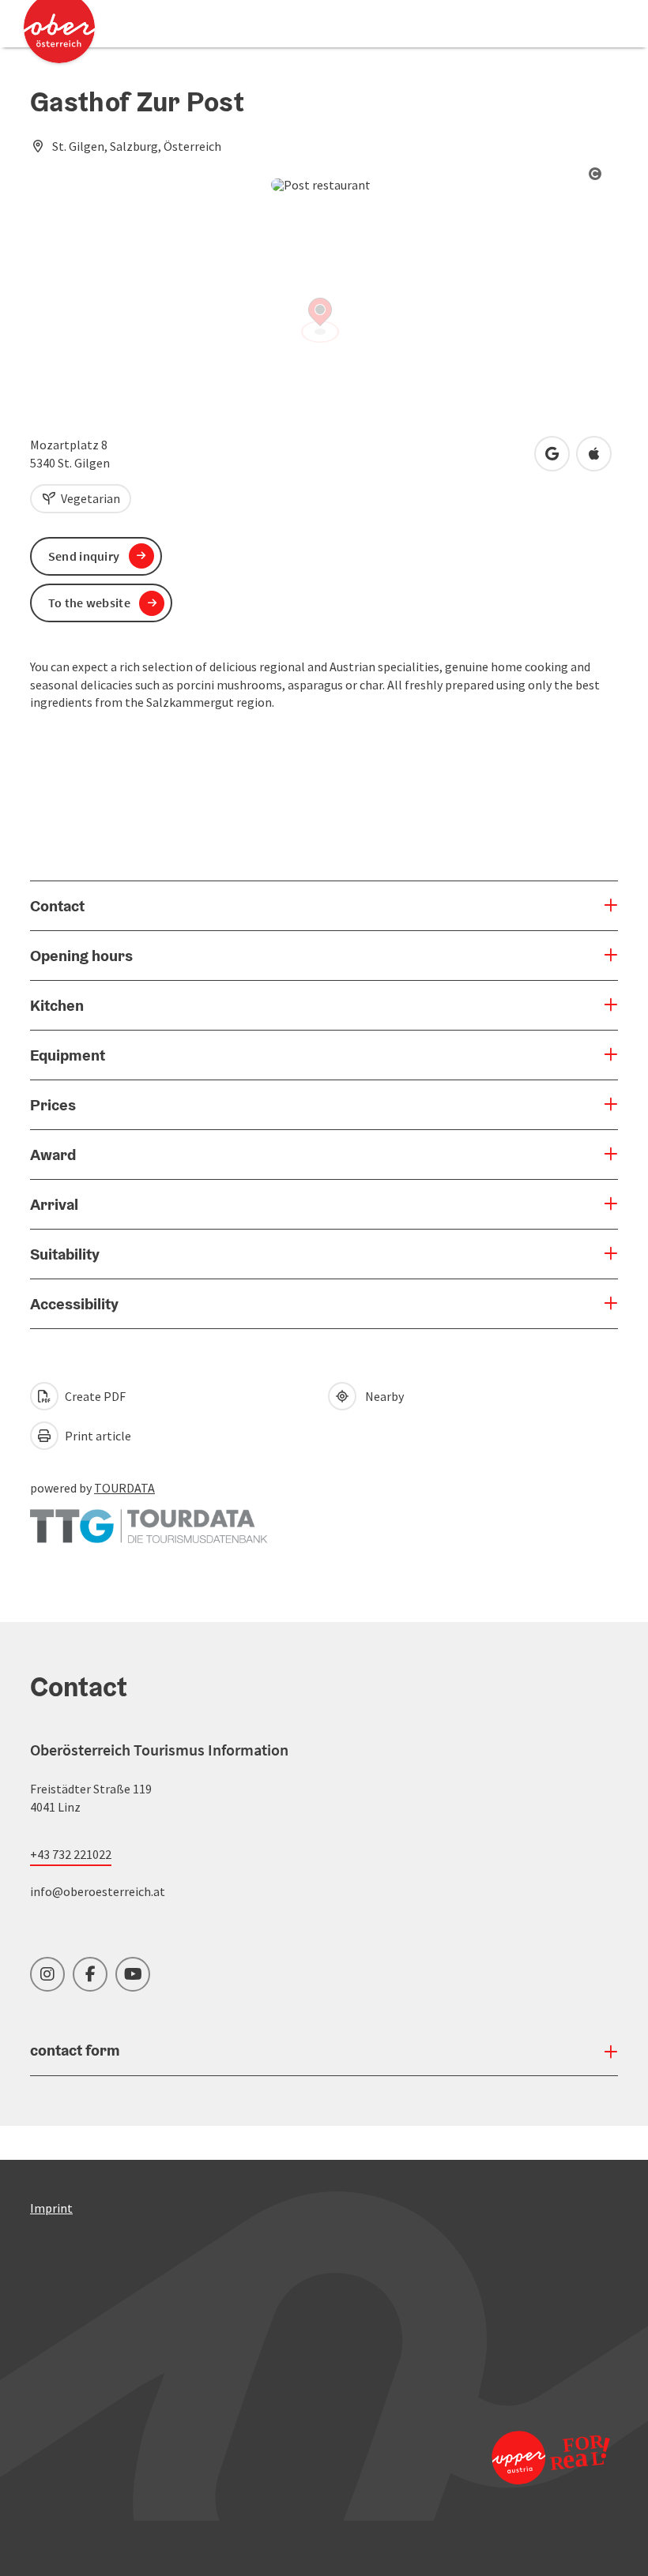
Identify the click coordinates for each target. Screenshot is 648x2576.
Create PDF (94, 1396)
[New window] (149, 1519)
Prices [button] (53, 1105)
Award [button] (53, 1155)
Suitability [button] (65, 1254)
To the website (89, 603)
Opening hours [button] (81, 956)
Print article (97, 1436)
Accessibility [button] (74, 1304)
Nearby (382, 1396)
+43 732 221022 (71, 1854)
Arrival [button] (54, 1204)
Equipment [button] (68, 1055)
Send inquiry (84, 556)
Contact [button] (57, 906)
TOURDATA (124, 1488)
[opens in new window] (544, 2457)
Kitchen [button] (57, 1005)
